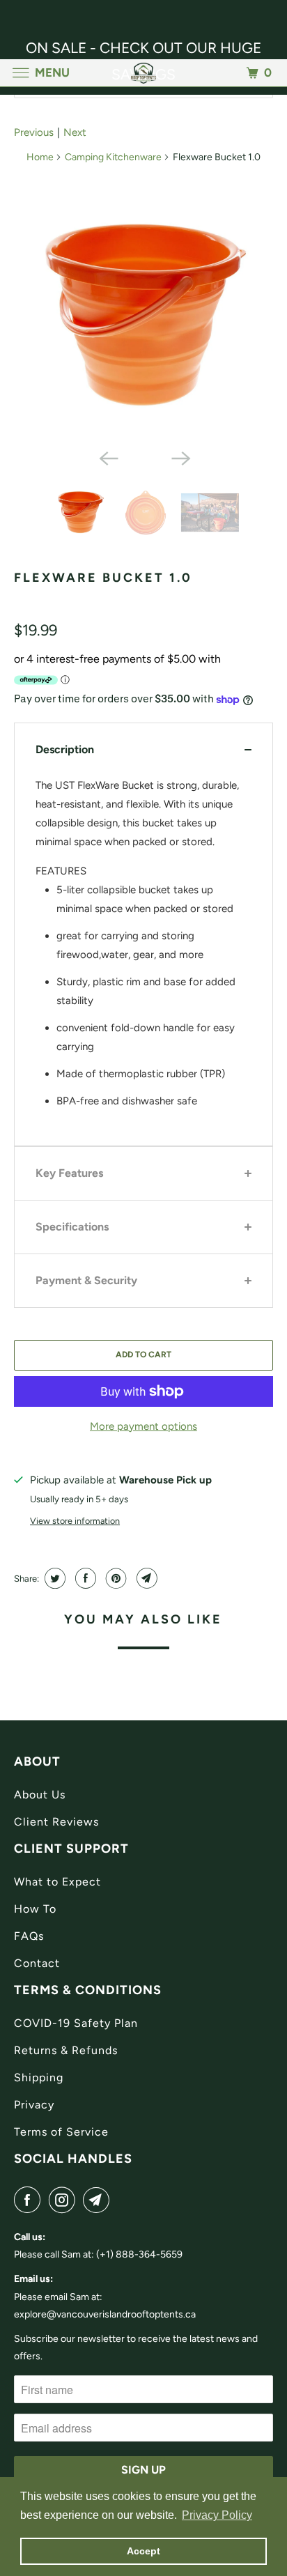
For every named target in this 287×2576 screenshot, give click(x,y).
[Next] (180, 457)
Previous (34, 132)
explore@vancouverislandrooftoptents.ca (105, 2314)
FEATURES (61, 871)
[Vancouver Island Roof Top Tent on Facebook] (30, 2200)
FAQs (29, 1936)
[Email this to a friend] (145, 1578)
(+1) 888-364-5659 (139, 2254)
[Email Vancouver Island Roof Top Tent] (99, 2200)
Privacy (34, 2105)
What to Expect (57, 1882)
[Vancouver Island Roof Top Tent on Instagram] (65, 2200)
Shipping (39, 2077)
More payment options (143, 1426)
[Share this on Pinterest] (115, 1578)
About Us (40, 1795)
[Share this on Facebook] (84, 1578)
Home (40, 157)
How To (35, 1909)
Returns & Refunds (66, 2050)
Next (75, 132)
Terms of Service (61, 2132)
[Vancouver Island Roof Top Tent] (143, 73)
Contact (37, 1963)
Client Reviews (56, 1822)
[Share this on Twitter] (53, 1578)
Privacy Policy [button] (217, 2515)
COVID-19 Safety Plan (76, 2023)
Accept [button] (143, 2551)
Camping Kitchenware (113, 157)
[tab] (143, 749)
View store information (75, 1521)
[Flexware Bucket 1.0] (143, 316)
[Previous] (107, 457)
